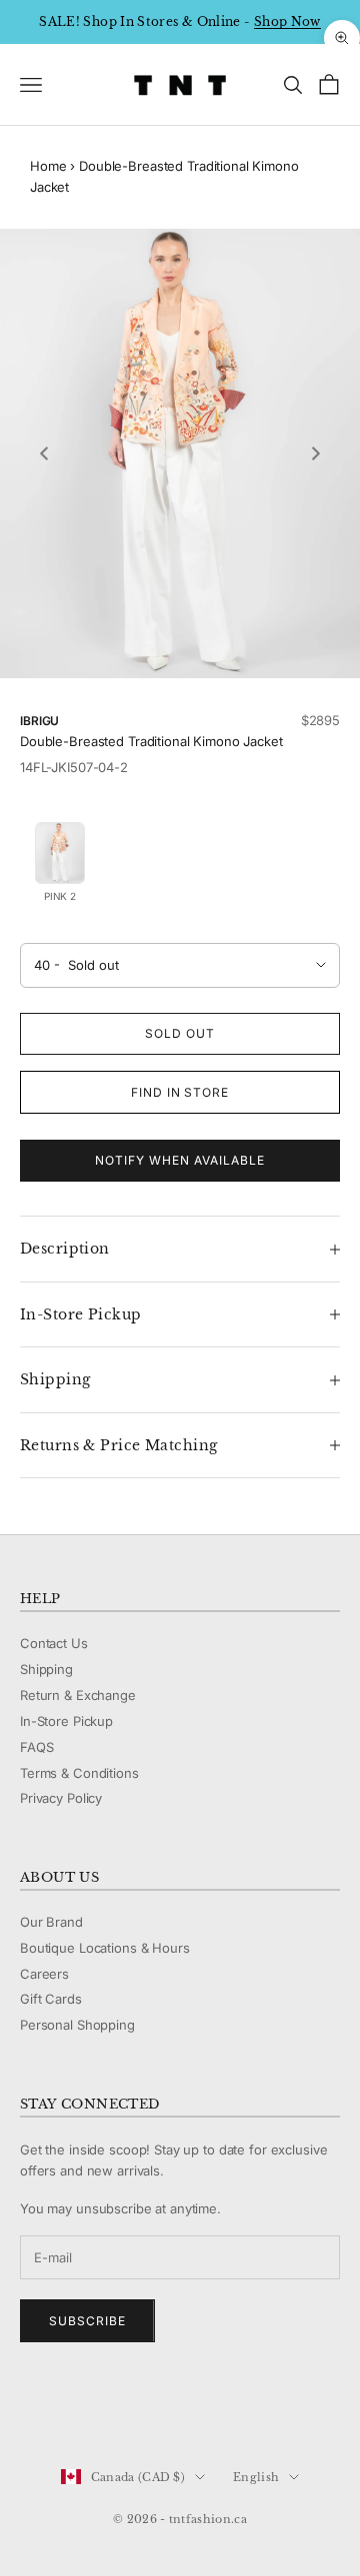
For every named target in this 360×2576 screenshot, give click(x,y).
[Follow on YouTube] (134, 2410)
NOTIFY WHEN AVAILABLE (179, 1160)
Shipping (46, 1669)
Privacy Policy (61, 1798)
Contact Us (54, 1643)
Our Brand (51, 1922)
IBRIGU (39, 721)
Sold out (180, 1033)
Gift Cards (51, 1999)
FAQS (36, 1747)
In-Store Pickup (66, 1721)
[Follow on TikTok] (186, 2410)
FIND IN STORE (180, 1092)
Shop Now (287, 21)
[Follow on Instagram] (82, 2410)
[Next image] (316, 453)
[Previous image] (44, 453)
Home (48, 166)
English (256, 2477)
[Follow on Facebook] (30, 2410)
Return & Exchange (78, 1695)
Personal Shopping (77, 2025)
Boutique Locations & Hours (105, 1948)
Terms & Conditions (79, 1773)
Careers (44, 1974)
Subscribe (87, 2321)
